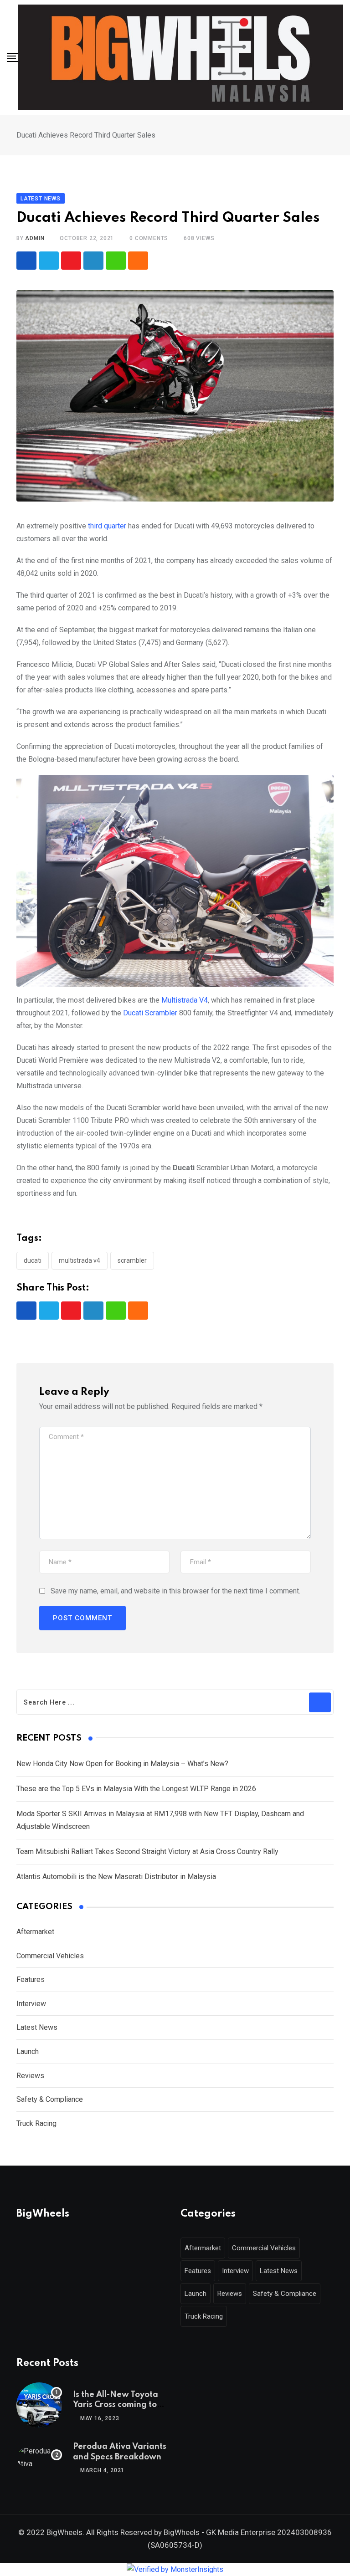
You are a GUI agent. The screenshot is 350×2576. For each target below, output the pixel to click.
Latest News (37, 2027)
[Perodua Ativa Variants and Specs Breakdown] (39, 2458)
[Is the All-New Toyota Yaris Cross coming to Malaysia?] (39, 2405)
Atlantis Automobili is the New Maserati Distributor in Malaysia (116, 1877)
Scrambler (132, 1260)
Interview (31, 2004)
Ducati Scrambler (150, 1013)
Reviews (30, 2076)
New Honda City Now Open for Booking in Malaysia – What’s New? (122, 1764)
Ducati (33, 1260)
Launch (28, 2051)
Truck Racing (36, 2123)
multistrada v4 (80, 1260)
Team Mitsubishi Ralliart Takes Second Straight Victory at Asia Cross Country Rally (147, 1851)
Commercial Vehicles (50, 1956)
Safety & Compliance (50, 2099)
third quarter (107, 526)
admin (35, 238)
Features (31, 1979)
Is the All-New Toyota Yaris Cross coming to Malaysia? (116, 2405)
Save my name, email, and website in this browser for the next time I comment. (175, 1591)
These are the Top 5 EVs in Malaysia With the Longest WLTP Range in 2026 (136, 1789)
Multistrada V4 (185, 1000)
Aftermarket (35, 1932)
